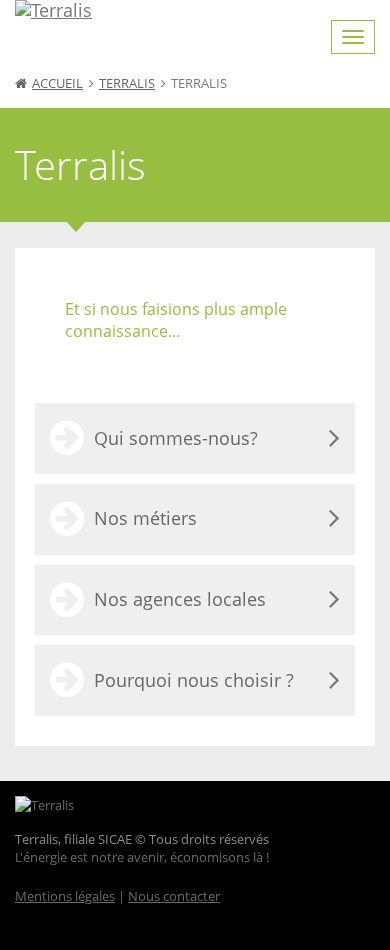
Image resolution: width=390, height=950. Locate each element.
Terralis (127, 83)
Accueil (57, 83)
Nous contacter (174, 896)
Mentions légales (65, 896)
